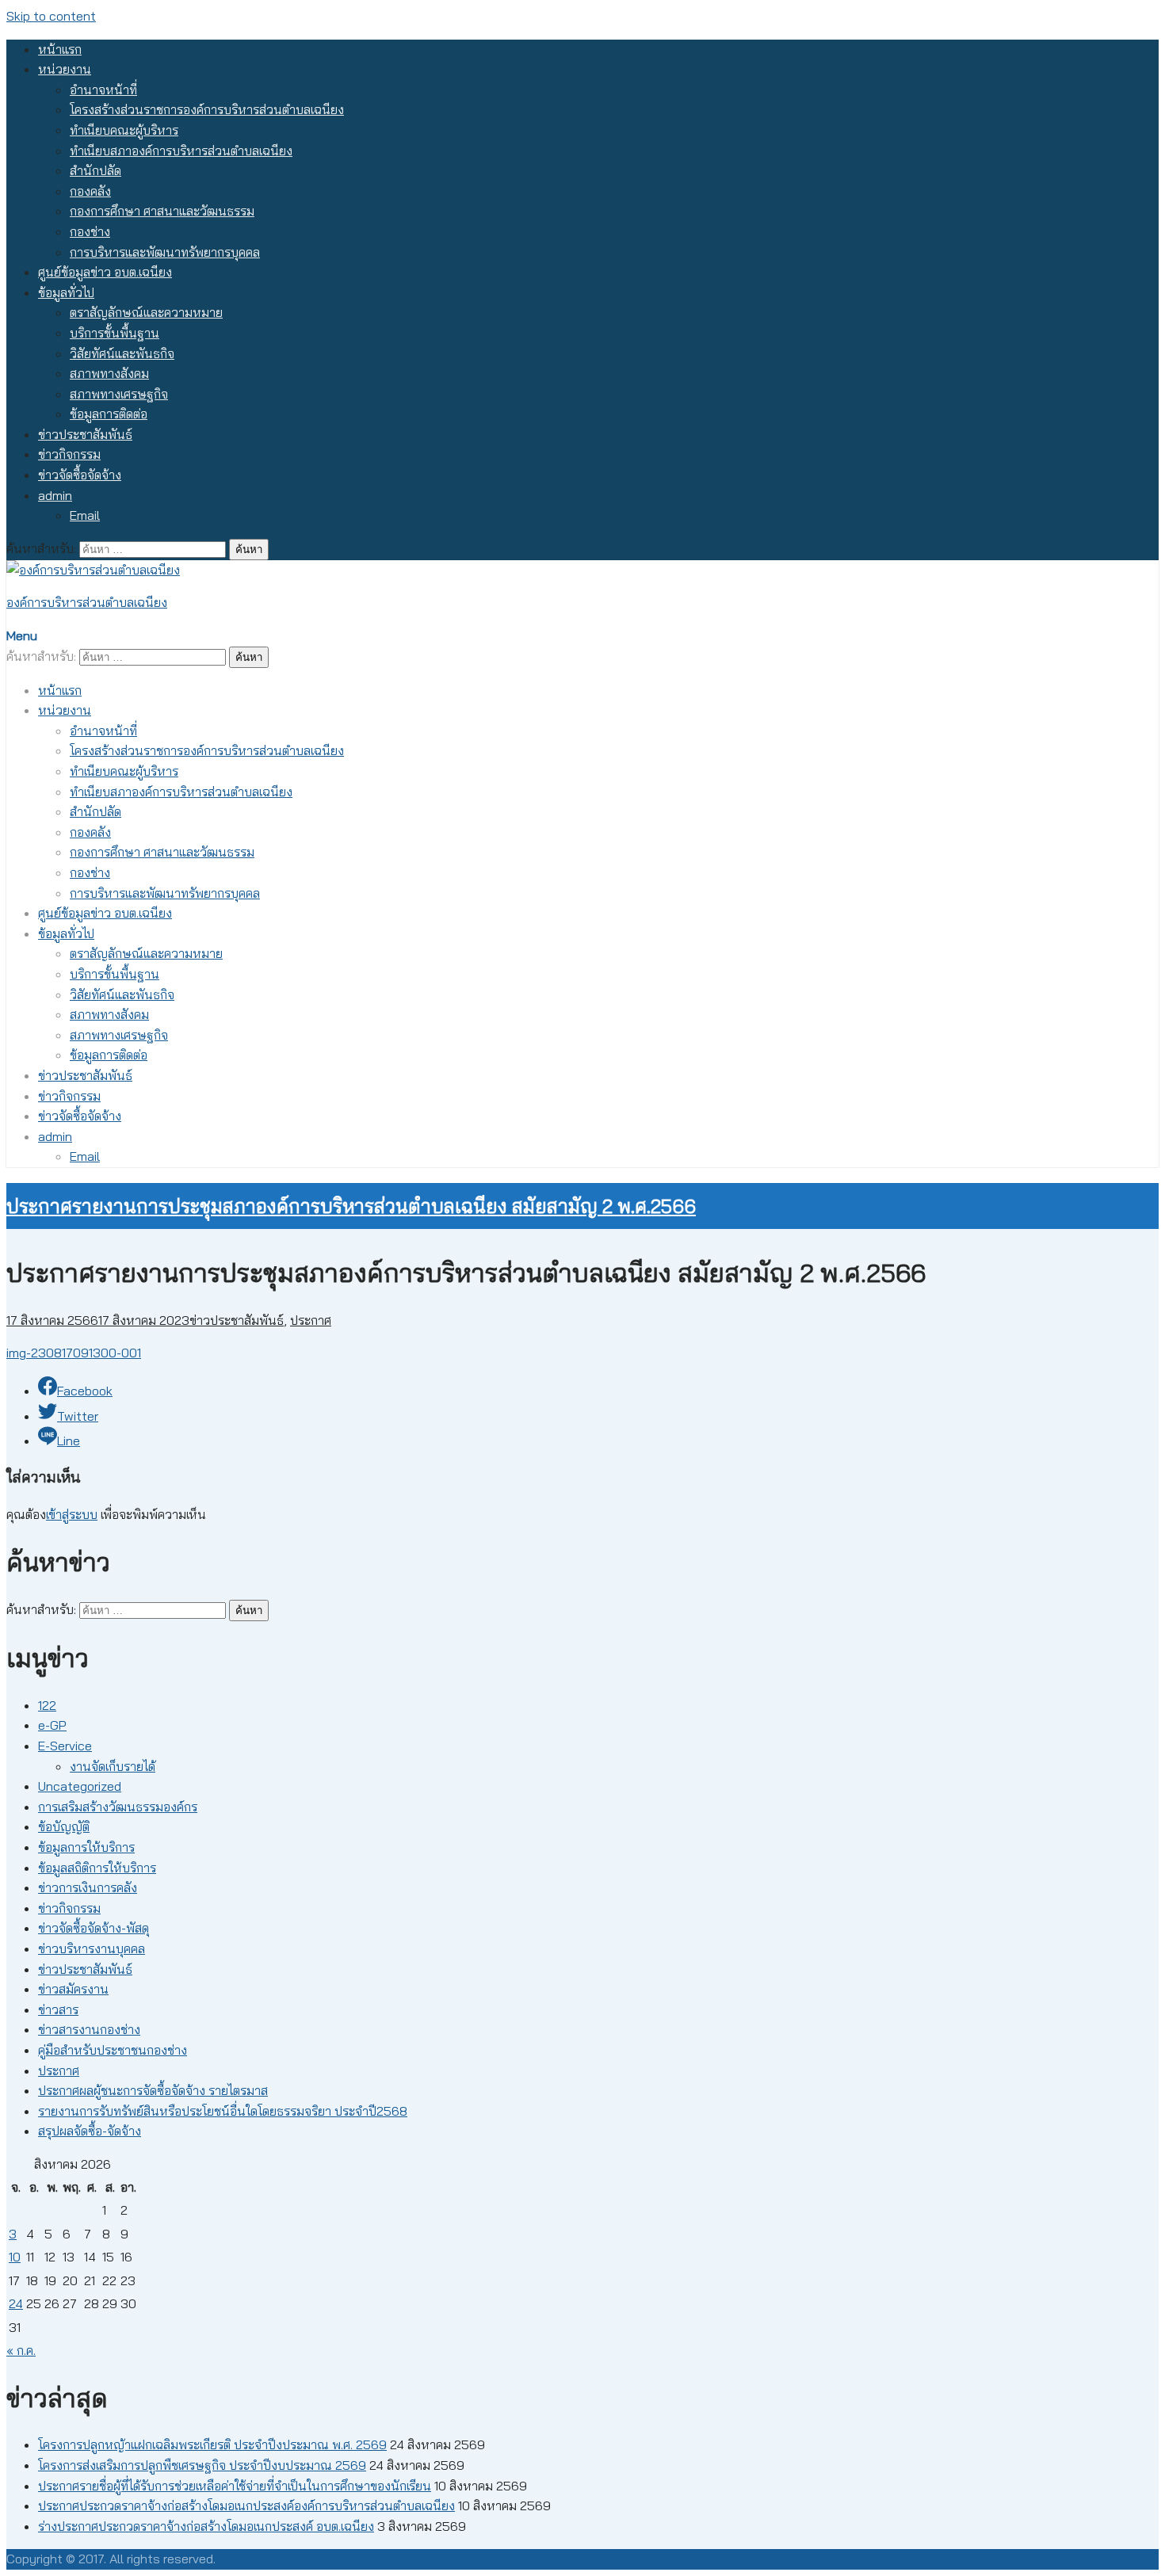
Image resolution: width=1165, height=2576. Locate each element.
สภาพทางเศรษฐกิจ (119, 394)
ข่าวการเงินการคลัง (88, 1887)
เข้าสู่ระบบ (72, 1514)
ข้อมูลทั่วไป (66, 292)
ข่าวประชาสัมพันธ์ (85, 434)
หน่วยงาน (65, 69)
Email (85, 515)
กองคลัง (90, 191)
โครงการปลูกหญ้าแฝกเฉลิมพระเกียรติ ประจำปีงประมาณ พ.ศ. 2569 (212, 2444)
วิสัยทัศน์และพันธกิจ (122, 353)
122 (47, 1705)
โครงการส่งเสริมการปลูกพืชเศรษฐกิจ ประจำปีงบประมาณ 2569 (202, 2465)
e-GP (52, 1725)
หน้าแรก (60, 49)
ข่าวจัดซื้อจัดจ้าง (80, 475)
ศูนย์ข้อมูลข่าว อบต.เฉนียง (105, 272)
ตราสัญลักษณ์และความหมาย (146, 312)
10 (15, 2257)
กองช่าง (90, 231)
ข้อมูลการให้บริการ (86, 1847)
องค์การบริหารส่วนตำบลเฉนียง (87, 602)
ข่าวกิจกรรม (69, 454)
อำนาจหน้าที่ (103, 90)
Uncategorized (80, 1786)
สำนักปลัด (95, 170)
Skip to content (51, 16)
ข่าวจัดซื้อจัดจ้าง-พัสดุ (94, 1928)
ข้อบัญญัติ (64, 1826)
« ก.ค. (21, 2350)
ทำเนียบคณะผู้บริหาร (124, 130)
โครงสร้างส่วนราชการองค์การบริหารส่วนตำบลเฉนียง (207, 109)
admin (55, 495)
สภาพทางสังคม (109, 373)
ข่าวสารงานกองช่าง (89, 2029)
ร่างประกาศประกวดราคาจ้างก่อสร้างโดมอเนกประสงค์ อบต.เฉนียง (206, 2526)
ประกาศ (311, 1320)
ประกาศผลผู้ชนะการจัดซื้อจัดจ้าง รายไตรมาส (153, 2090)
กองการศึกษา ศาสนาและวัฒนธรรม (162, 211)
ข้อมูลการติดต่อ (109, 414)
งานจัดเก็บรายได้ (113, 1766)
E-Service (65, 1746)
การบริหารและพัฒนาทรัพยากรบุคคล (165, 252)
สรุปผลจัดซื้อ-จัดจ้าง (90, 2131)
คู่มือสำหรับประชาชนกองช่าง (113, 2050)
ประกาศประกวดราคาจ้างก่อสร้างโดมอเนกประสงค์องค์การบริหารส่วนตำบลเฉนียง (246, 2505)
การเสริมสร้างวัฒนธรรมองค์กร (118, 1807)
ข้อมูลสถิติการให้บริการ (97, 1868)
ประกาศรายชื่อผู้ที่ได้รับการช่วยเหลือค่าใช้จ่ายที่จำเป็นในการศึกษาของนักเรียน (235, 2486)
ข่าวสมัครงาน (73, 1989)
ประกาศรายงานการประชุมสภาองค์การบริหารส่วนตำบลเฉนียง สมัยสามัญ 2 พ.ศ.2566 (351, 1206)
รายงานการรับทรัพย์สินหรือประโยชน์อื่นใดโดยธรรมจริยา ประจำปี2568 (223, 2111)
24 (16, 2303)
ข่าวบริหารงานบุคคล (92, 1948)
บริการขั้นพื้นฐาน (115, 333)
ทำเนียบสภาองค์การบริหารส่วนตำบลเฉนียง (181, 151)
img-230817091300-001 (74, 1353)
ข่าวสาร (58, 2009)
